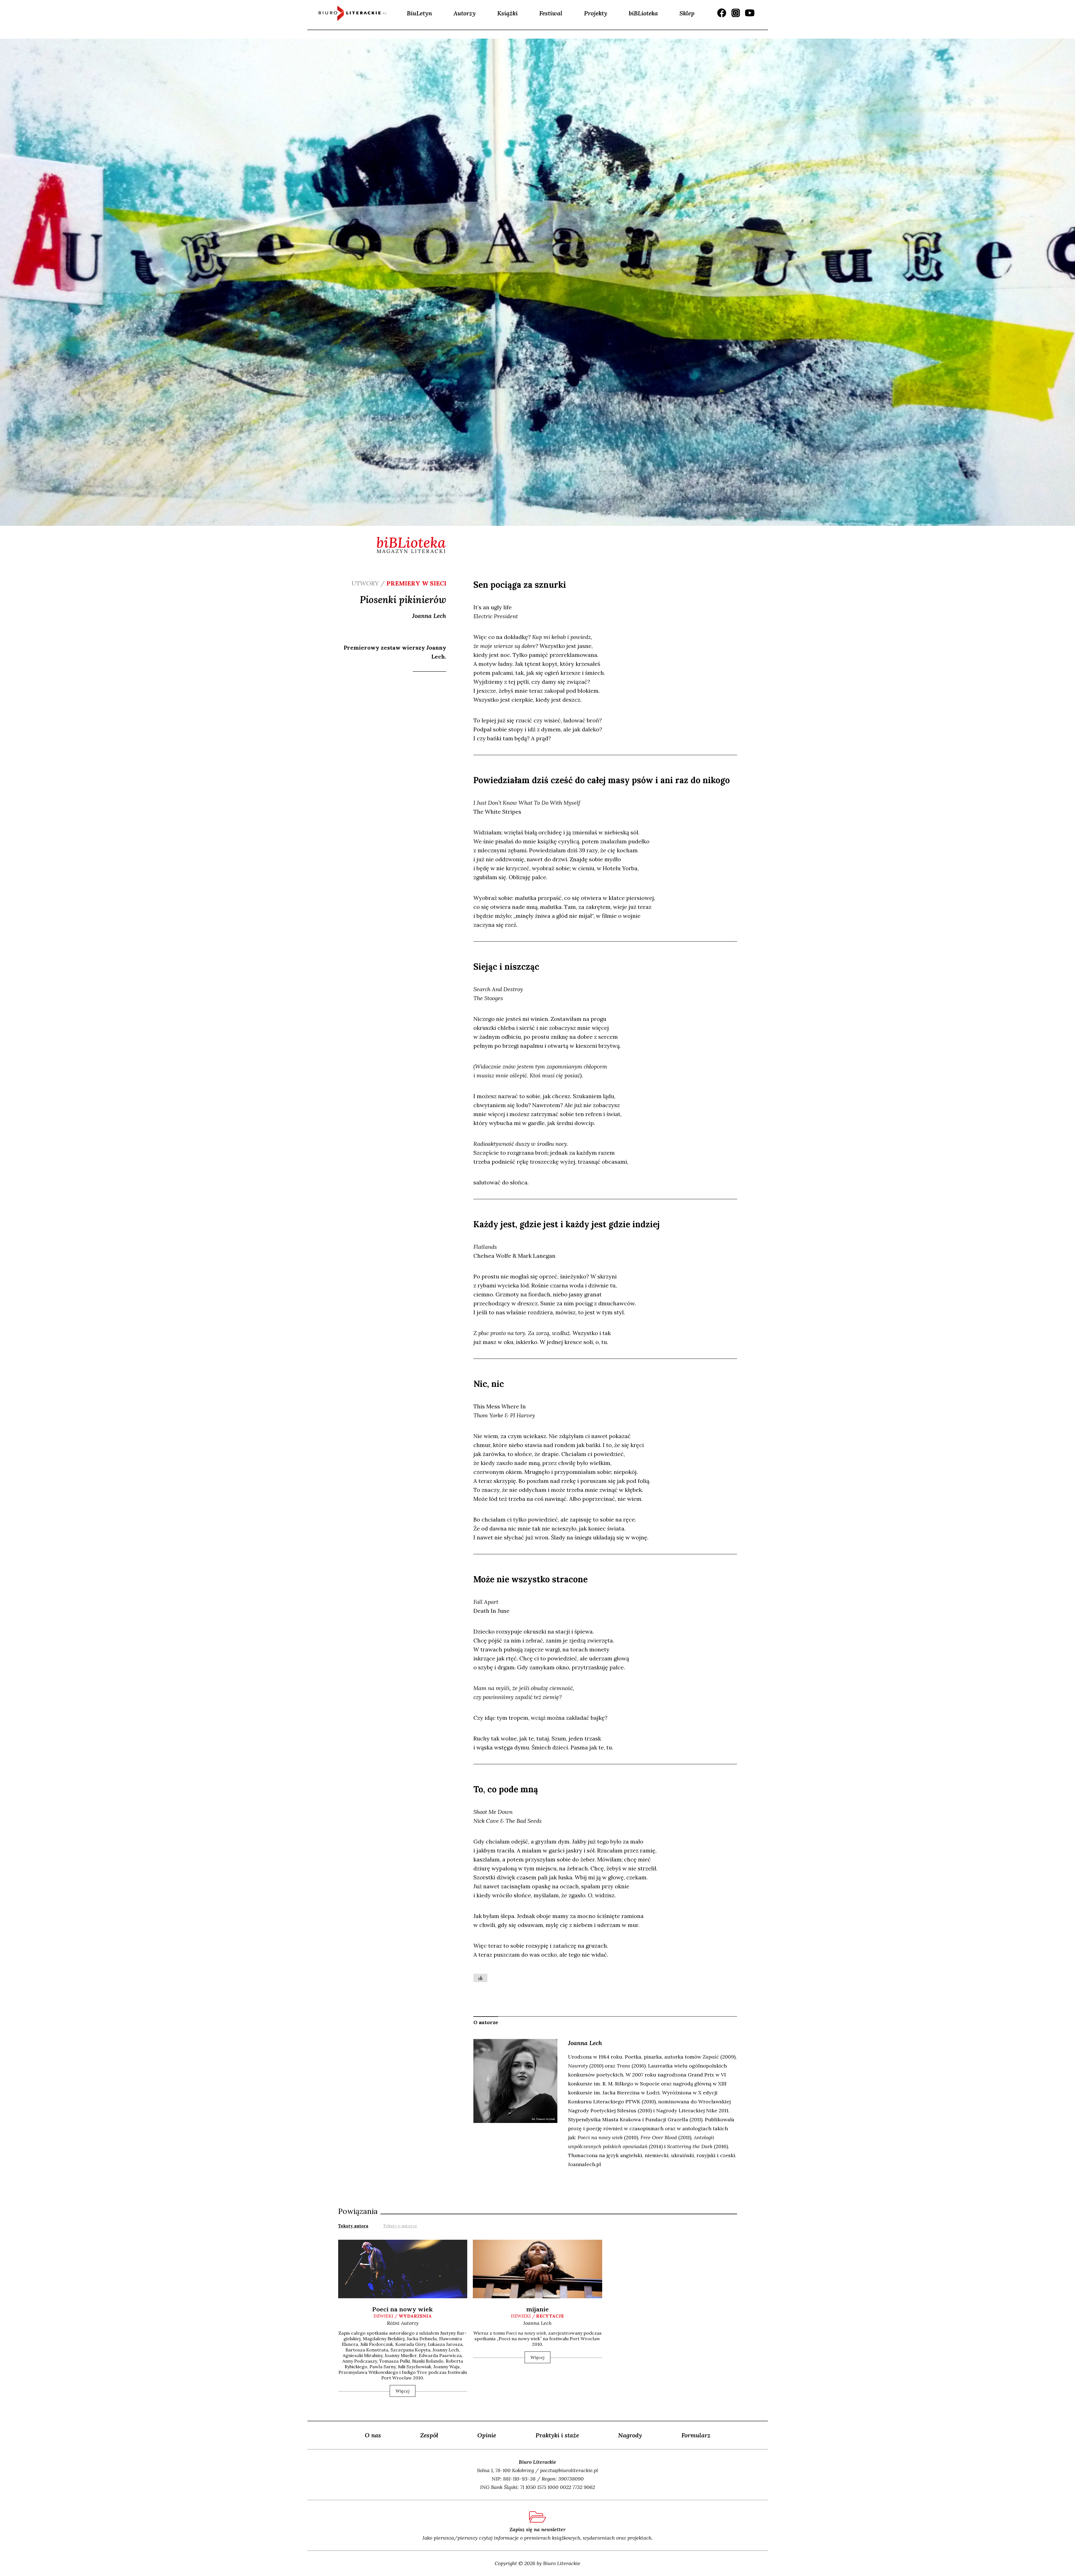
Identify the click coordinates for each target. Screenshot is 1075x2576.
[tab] (353, 2225)
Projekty (596, 13)
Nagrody (630, 2435)
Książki (507, 13)
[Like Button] (480, 1978)
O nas (373, 2435)
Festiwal (551, 13)
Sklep (687, 13)
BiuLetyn (419, 13)
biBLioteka (643, 13)
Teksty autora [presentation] (353, 2226)
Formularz (696, 2435)
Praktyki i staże (557, 2435)
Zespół (429, 2435)
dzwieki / (403, 2316)
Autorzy (465, 13)
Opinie (487, 2435)
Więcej (403, 2391)
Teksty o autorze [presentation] (400, 2226)
